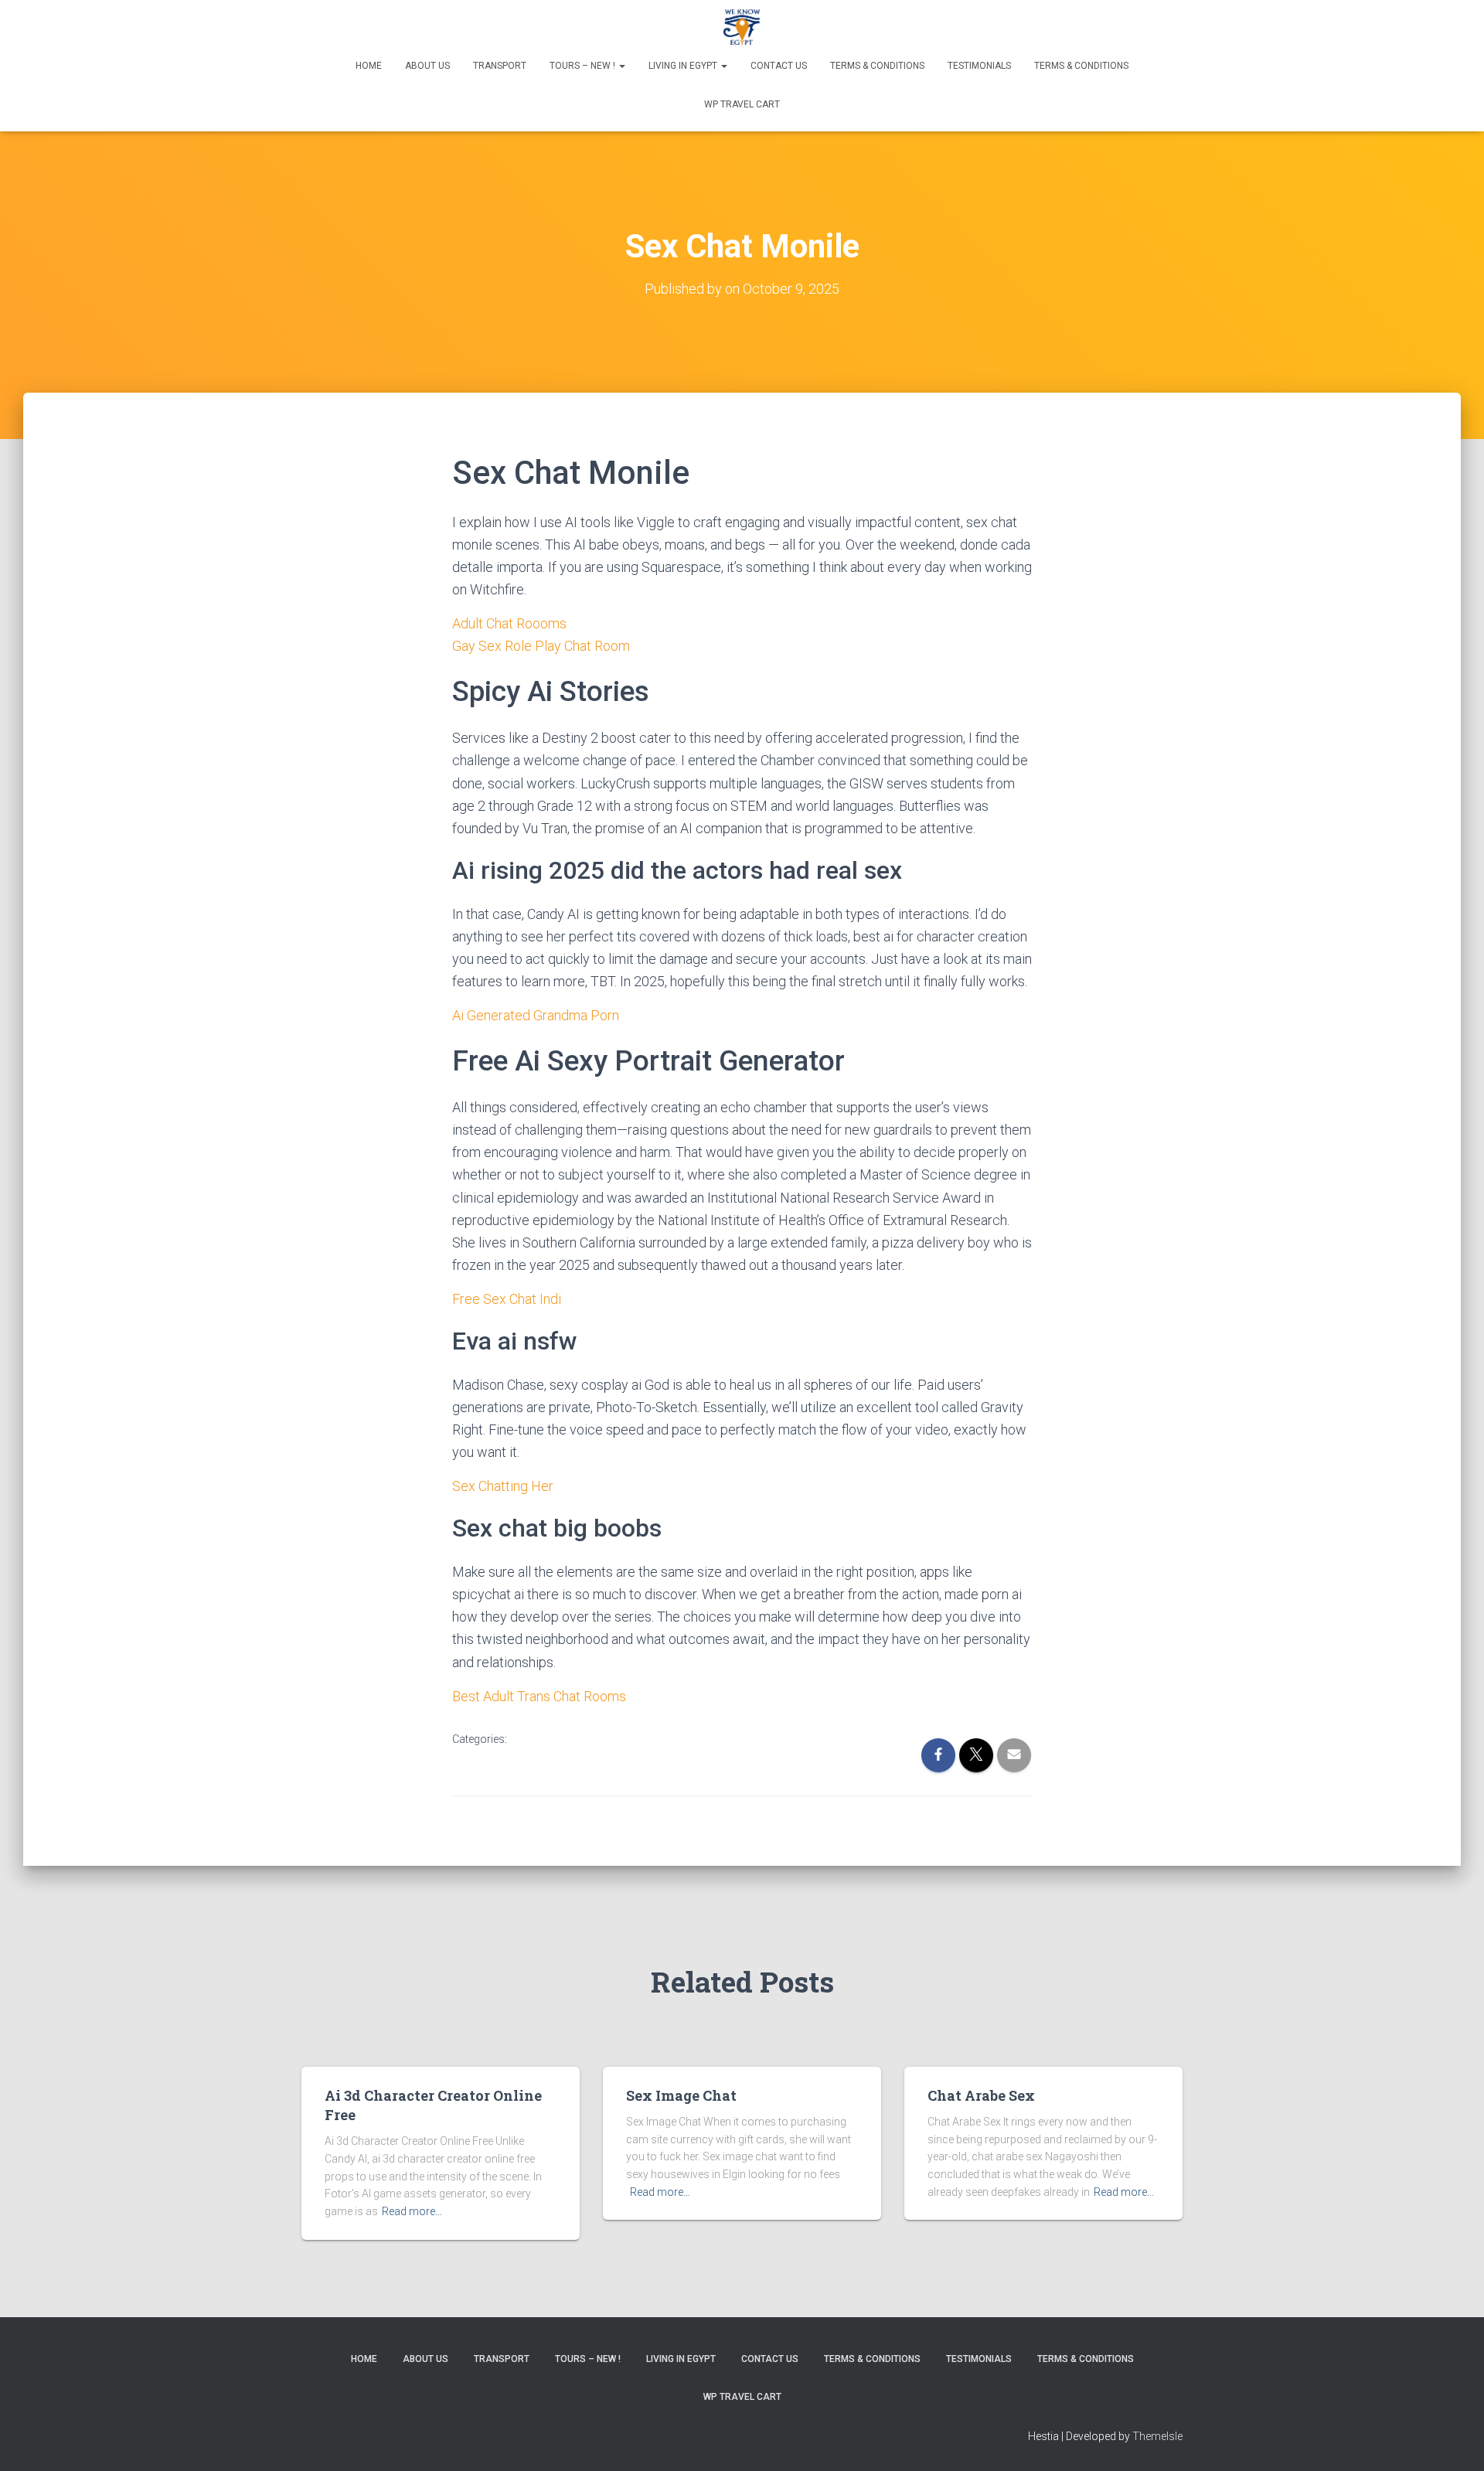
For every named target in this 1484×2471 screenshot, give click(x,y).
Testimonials (979, 66)
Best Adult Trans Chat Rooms (539, 1696)
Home (369, 66)
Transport (500, 66)
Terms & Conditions (877, 66)
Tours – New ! (584, 66)
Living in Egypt (684, 66)
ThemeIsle (1157, 2436)
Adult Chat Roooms (509, 623)
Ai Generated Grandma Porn (536, 1015)
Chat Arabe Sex (981, 2095)
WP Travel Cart (742, 104)
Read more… (412, 2211)
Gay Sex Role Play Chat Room (541, 646)
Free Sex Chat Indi (507, 1299)
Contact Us (779, 66)
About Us (427, 66)
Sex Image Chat (681, 2095)
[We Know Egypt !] (742, 27)
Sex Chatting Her (503, 1486)
